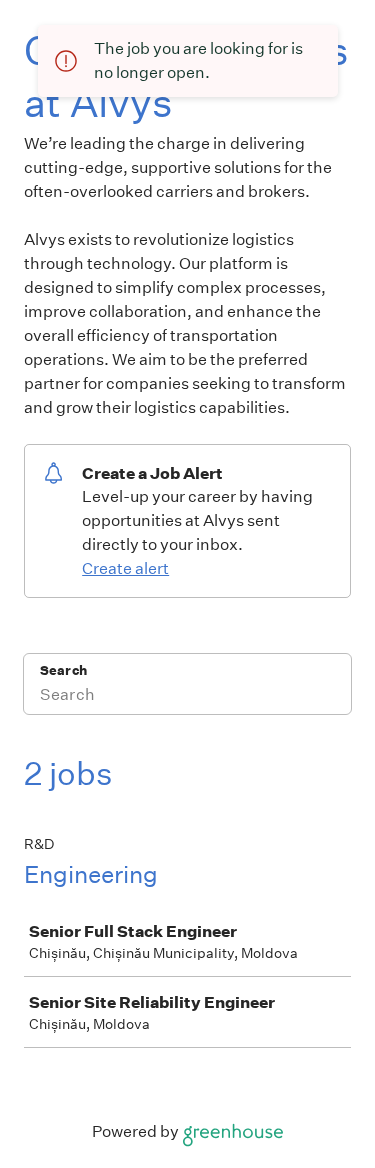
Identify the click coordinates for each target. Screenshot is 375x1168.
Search (63, 670)
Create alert (125, 568)
